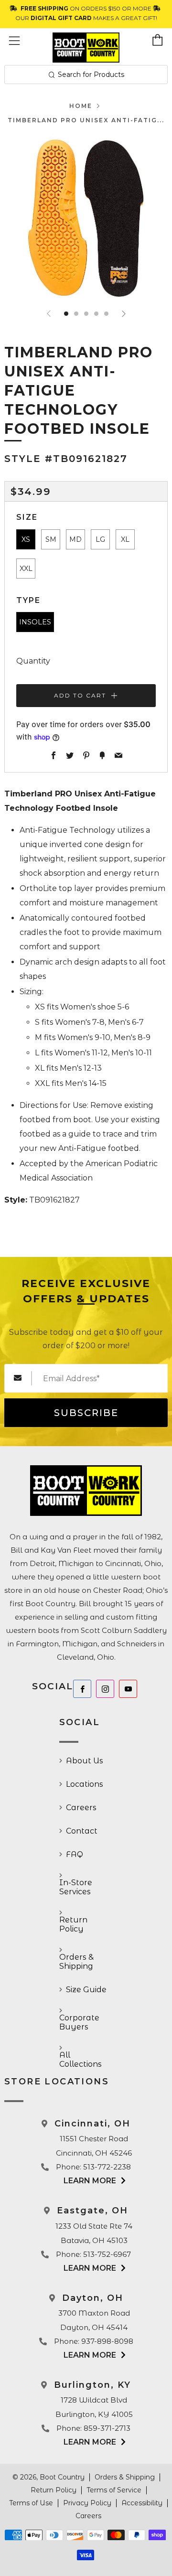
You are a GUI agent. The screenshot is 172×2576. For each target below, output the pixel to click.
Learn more (90, 2181)
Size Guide (86, 1990)
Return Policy (73, 1924)
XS (26, 539)
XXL (26, 569)
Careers (81, 1808)
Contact (82, 1831)
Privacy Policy (87, 2503)
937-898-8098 (107, 2341)
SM (51, 539)
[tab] (66, 314)
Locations (85, 1784)
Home (81, 106)
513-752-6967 (107, 2254)
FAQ (75, 1854)
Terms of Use (31, 2503)
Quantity (33, 661)
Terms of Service (114, 2490)
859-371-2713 (107, 2428)
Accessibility (142, 2503)
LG (100, 539)
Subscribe (86, 1413)
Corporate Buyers (79, 2022)
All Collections (81, 2060)
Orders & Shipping (76, 1962)
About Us (85, 1761)
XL (125, 539)
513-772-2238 (107, 2167)
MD (75, 539)
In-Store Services (76, 1887)
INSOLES (35, 622)
